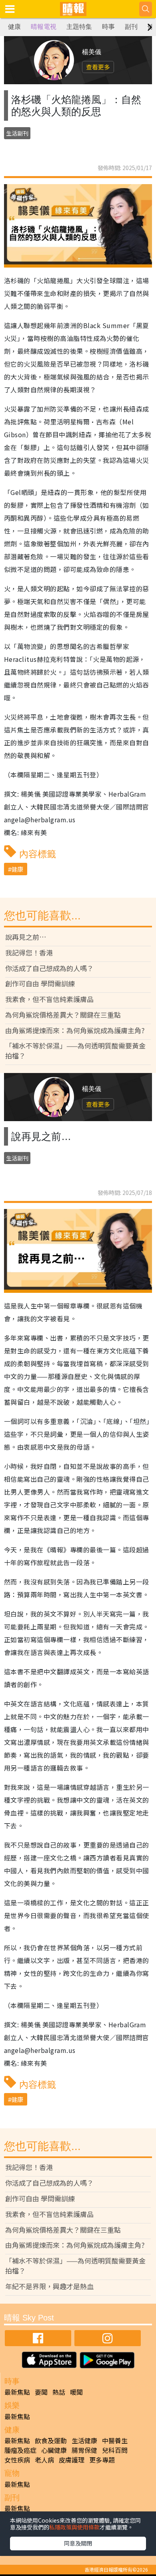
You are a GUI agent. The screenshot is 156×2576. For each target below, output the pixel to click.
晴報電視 (44, 27)
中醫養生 (115, 2440)
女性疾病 (17, 2460)
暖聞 (76, 2392)
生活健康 (84, 2440)
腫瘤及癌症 (20, 2450)
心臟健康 (54, 2450)
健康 (14, 27)
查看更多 (98, 67)
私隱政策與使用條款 (74, 2527)
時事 (108, 27)
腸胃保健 (84, 2450)
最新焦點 (17, 2392)
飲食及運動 (51, 2440)
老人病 (44, 2460)
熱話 (59, 2392)
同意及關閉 (78, 2543)
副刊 (131, 27)
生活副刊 (17, 133)
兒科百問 (115, 2450)
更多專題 (102, 2460)
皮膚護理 (72, 2460)
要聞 (41, 2392)
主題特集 (79, 27)
